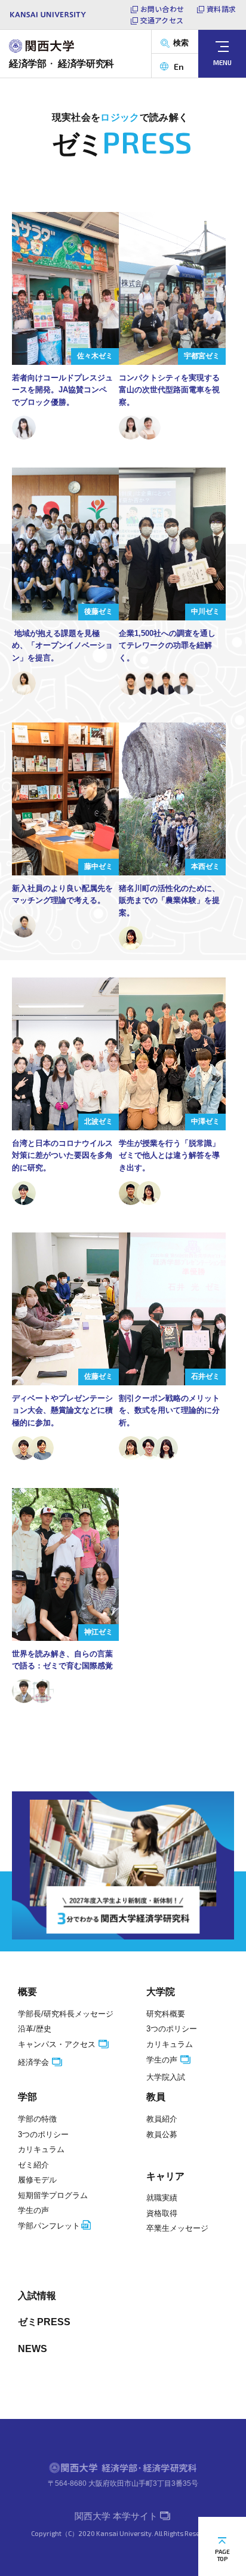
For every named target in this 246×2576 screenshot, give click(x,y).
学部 (27, 2097)
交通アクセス (162, 20)
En (179, 67)
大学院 (161, 1992)
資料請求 (221, 9)
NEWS (33, 2349)
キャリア (165, 2176)
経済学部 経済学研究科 (61, 64)
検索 (181, 43)
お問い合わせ (162, 9)
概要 (27, 1992)
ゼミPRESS (44, 2322)
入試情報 (37, 2296)
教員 (156, 2097)
